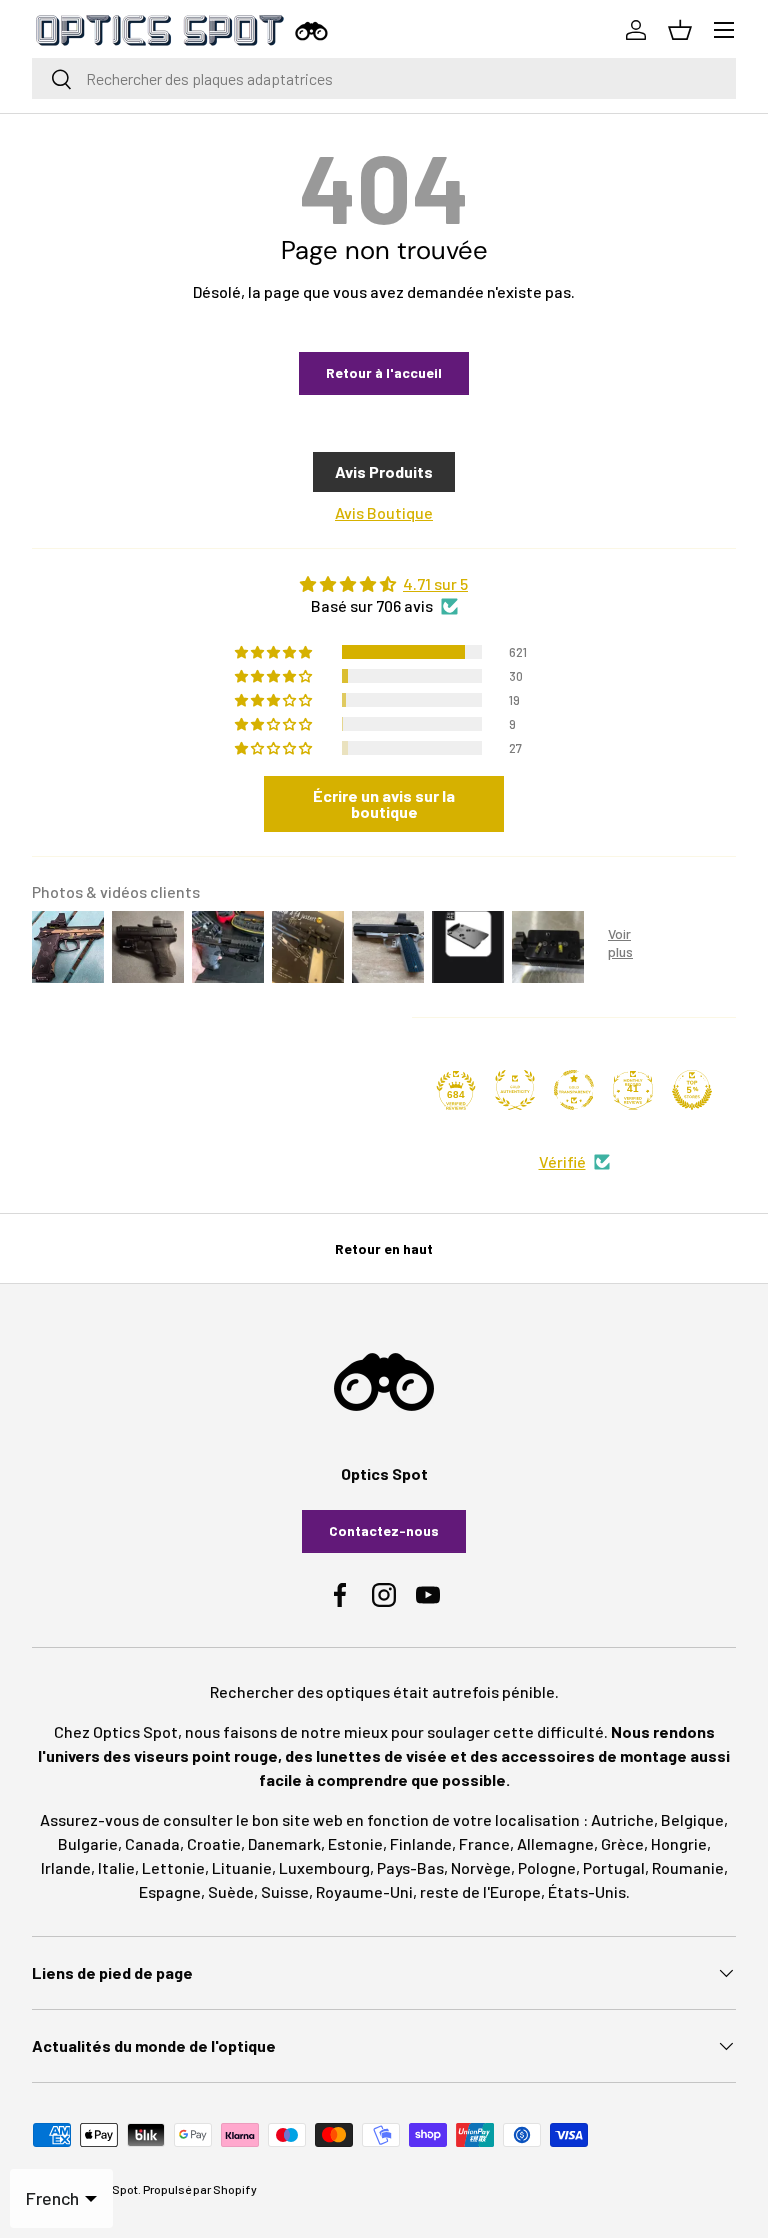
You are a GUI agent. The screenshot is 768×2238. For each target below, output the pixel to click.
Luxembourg (324, 1867)
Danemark (284, 1843)
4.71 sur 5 (435, 583)
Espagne (170, 1891)
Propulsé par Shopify (200, 2189)
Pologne (547, 1867)
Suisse (285, 1891)
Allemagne (555, 1843)
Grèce (622, 1843)
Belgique (692, 1819)
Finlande (421, 1843)
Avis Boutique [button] (384, 512)
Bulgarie (88, 1843)
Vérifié (562, 1161)
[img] (384, 584)
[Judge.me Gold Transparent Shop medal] (574, 1090)
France (484, 1843)
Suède (231, 1891)
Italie (116, 1867)
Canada (152, 1843)
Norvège (481, 1867)
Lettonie (173, 1867)
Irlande (66, 1867)
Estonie (355, 1843)
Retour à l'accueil (384, 372)
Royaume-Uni (364, 1891)
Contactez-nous (384, 1530)
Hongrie (679, 1843)
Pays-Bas (410, 1867)
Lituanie (242, 1867)
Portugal (614, 1867)
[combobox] (384, 78)
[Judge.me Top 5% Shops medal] (692, 1090)
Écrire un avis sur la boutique (384, 803)
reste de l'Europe (480, 1891)
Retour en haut (384, 1248)
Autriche (622, 1819)
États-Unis (587, 1891)
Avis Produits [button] (384, 471)
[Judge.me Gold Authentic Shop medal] (515, 1090)
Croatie (214, 1843)
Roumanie (688, 1867)
